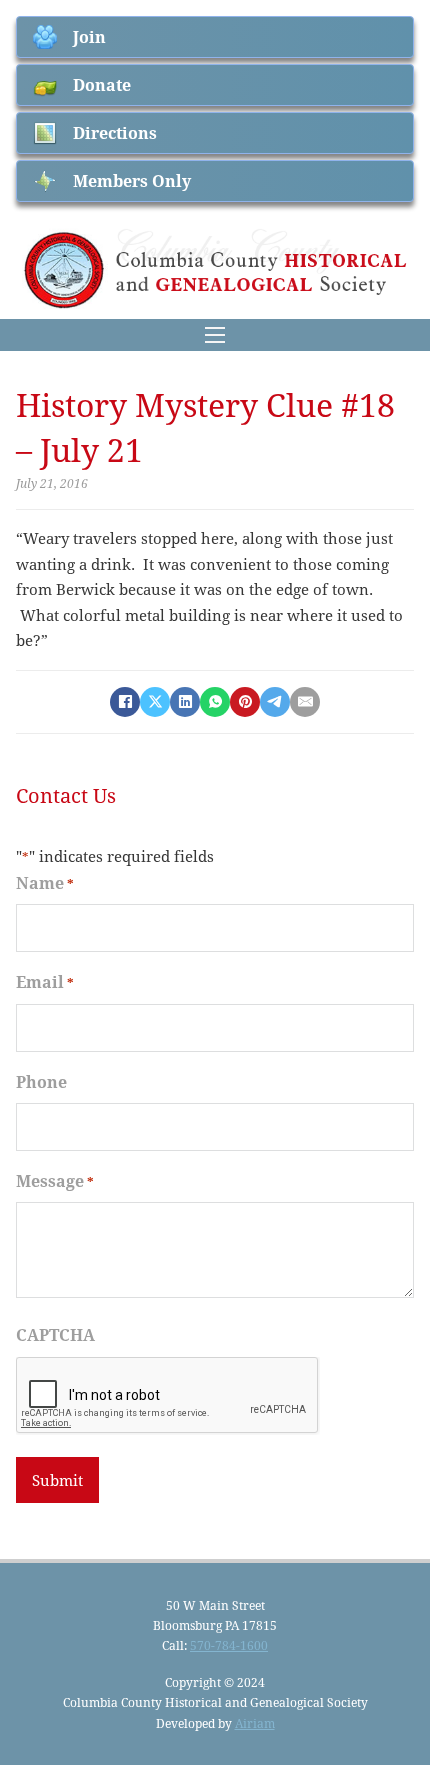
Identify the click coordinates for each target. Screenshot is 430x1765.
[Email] (305, 702)
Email (45, 981)
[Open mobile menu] (215, 335)
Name (45, 882)
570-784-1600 (229, 1645)
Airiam (255, 1723)
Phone (41, 1081)
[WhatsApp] (215, 702)
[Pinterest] (245, 702)
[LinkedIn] (185, 702)
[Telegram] (275, 702)
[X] (155, 702)
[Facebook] (125, 702)
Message (55, 1180)
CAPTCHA (55, 1334)
